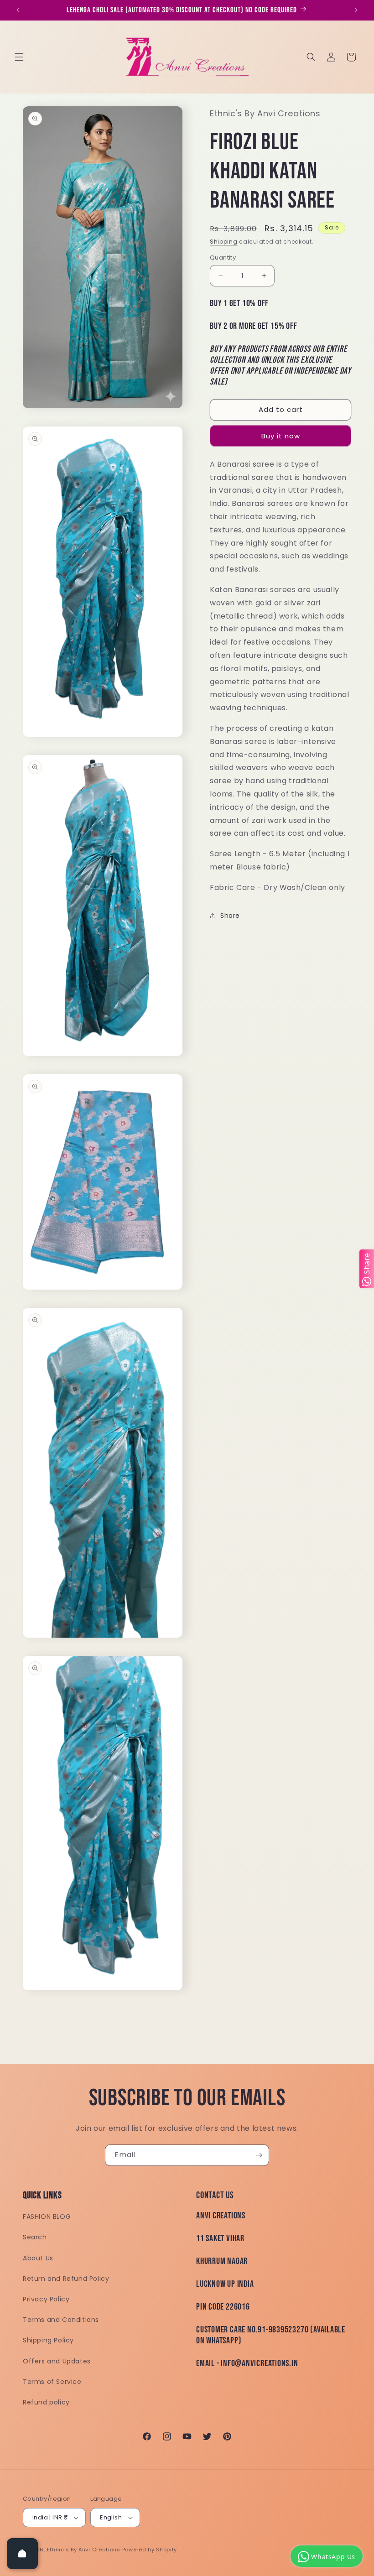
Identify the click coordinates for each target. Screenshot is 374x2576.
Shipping (224, 242)
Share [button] (230, 916)
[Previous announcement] (18, 10)
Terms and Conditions (61, 2320)
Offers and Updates (57, 2361)
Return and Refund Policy (66, 2279)
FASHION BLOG (47, 2217)
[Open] (22, 2554)
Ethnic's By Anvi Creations (84, 2550)
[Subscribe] (259, 2155)
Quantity (223, 258)
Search (35, 2237)
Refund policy (46, 2402)
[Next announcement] (356, 10)
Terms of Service (52, 2382)
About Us (38, 2258)
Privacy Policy (46, 2299)
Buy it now (281, 436)
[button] (19, 57)
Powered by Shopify (150, 2550)
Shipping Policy (48, 2340)
